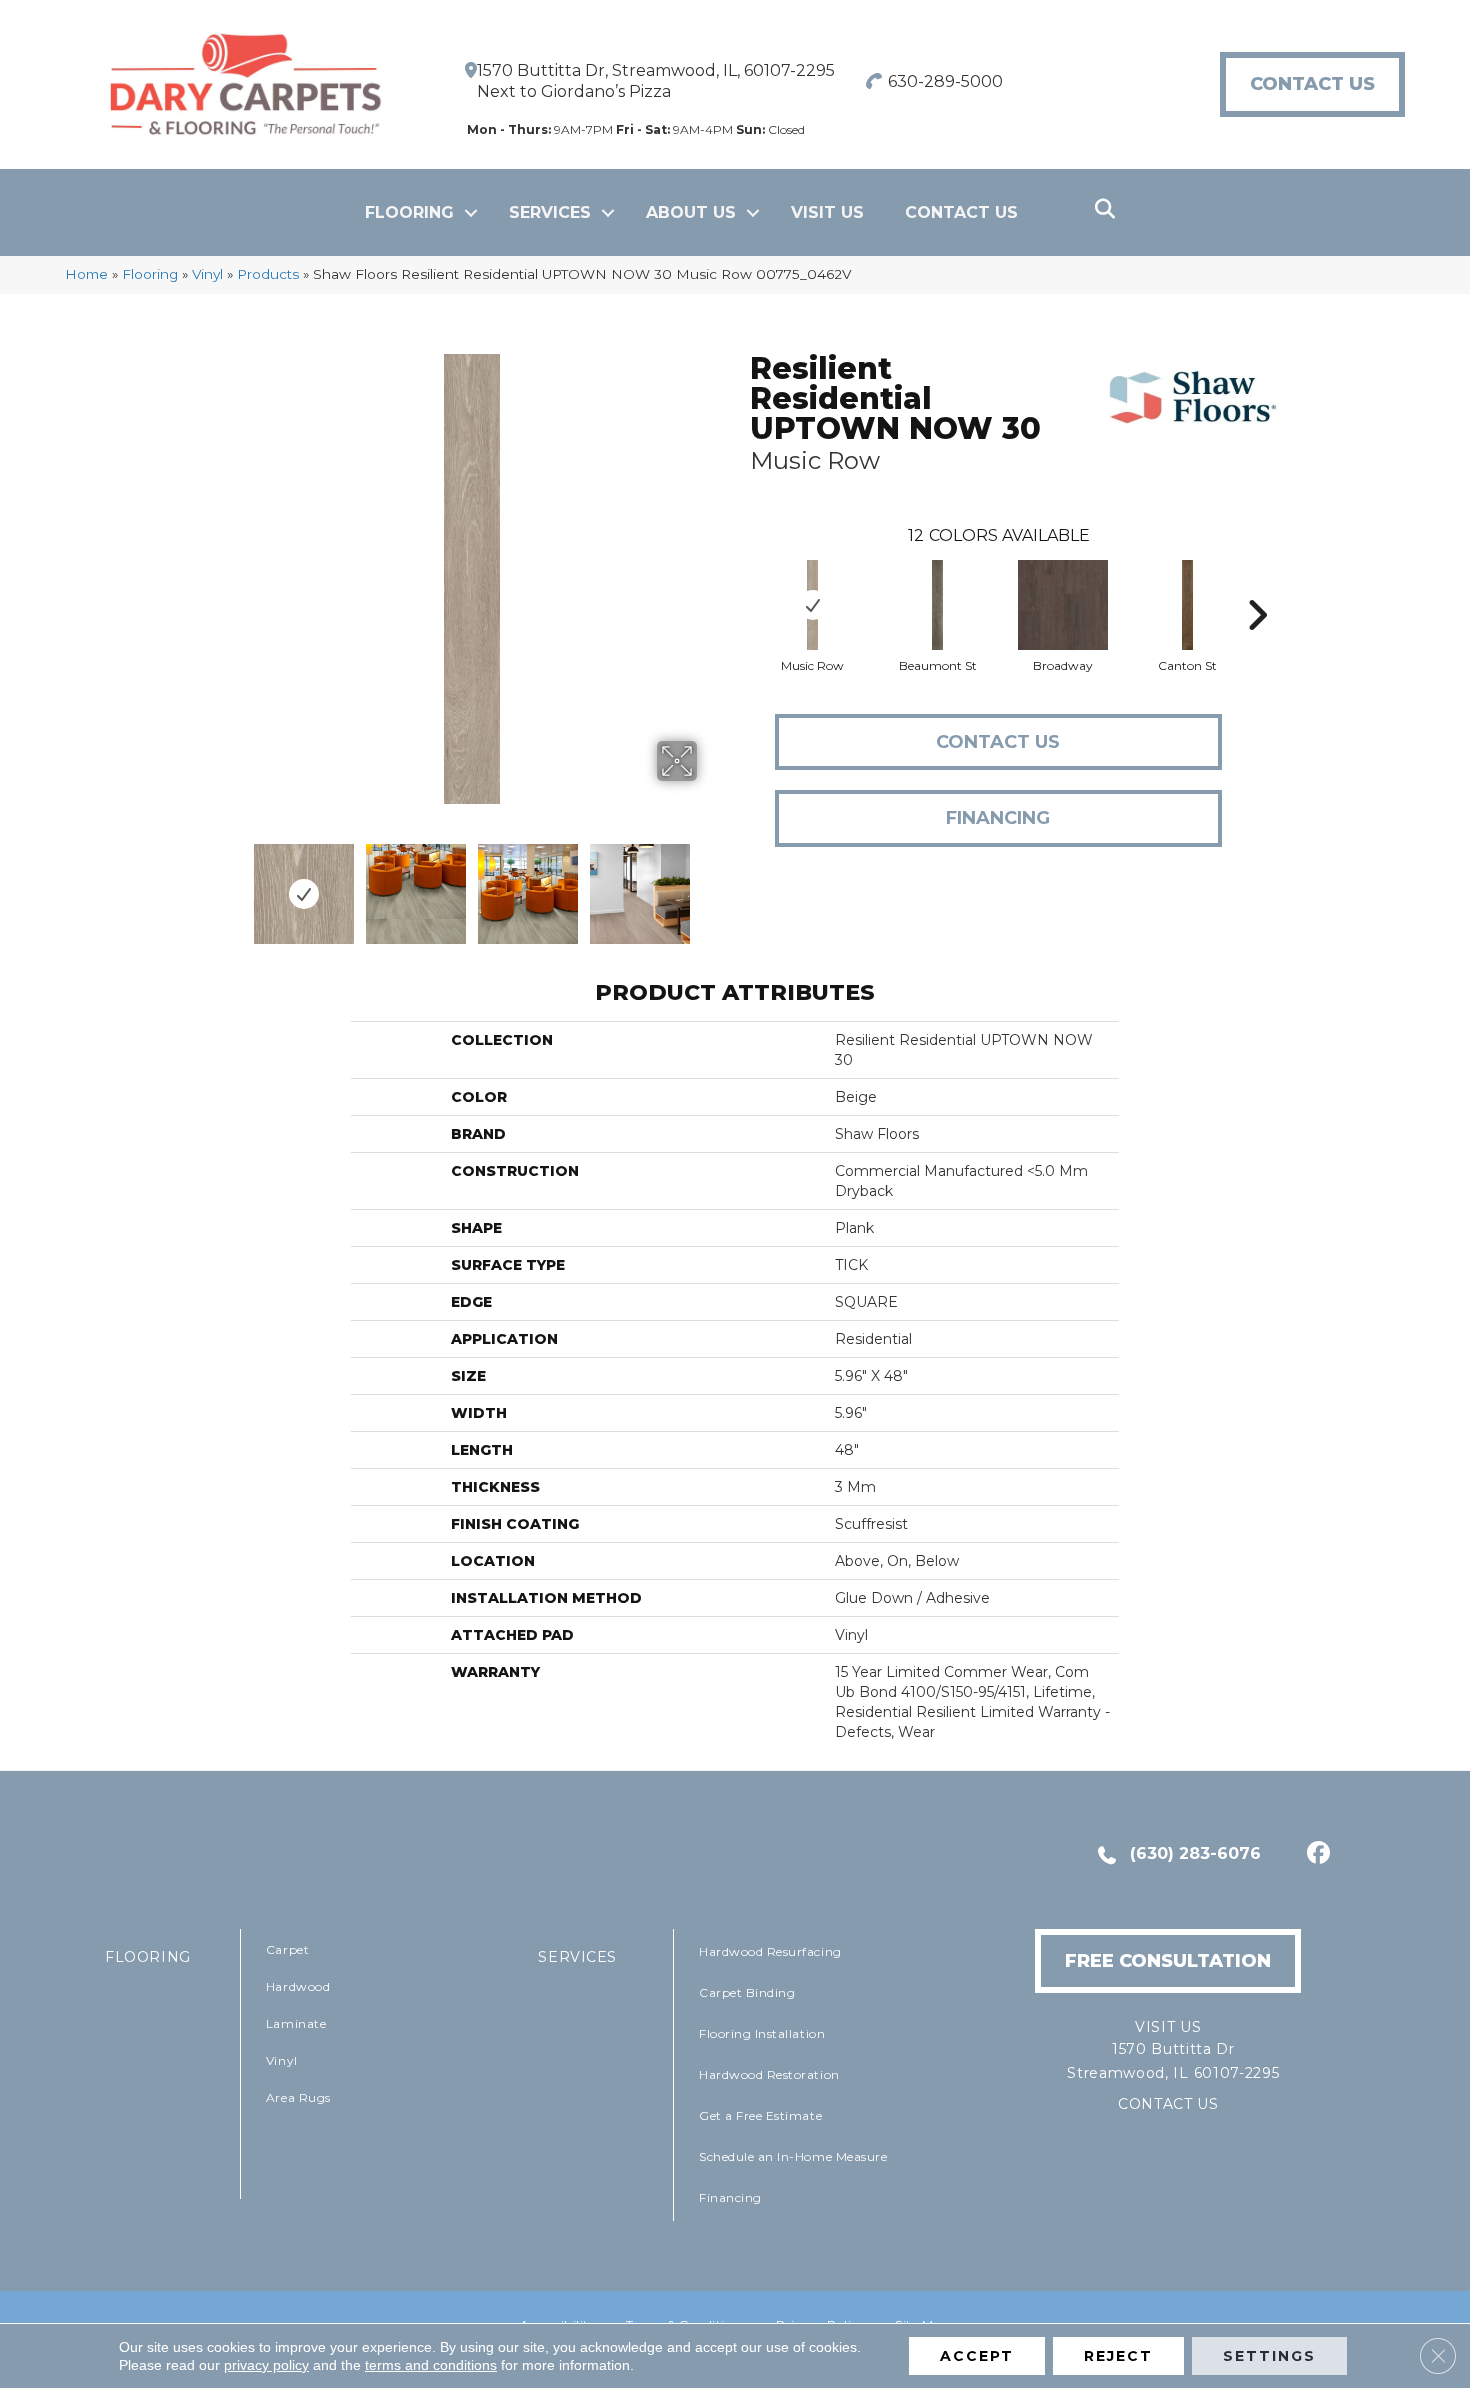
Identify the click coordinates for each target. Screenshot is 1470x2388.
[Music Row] (813, 605)
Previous (233, 884)
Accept (977, 2356)
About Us (691, 212)
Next (710, 884)
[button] (471, 213)
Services (550, 212)
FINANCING (998, 818)
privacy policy (266, 2365)
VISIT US (827, 212)
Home (86, 274)
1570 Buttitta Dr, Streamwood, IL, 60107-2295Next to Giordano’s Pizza (656, 81)
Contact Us (961, 212)
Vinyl (207, 274)
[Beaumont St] (938, 605)
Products (268, 274)
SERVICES (577, 1957)
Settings (1269, 2356)
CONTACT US (1168, 2104)
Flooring (409, 212)
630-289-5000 (945, 81)
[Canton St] (1188, 605)
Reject (1118, 2356)
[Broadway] (1063, 605)
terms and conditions (431, 2365)
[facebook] (1315, 1855)
